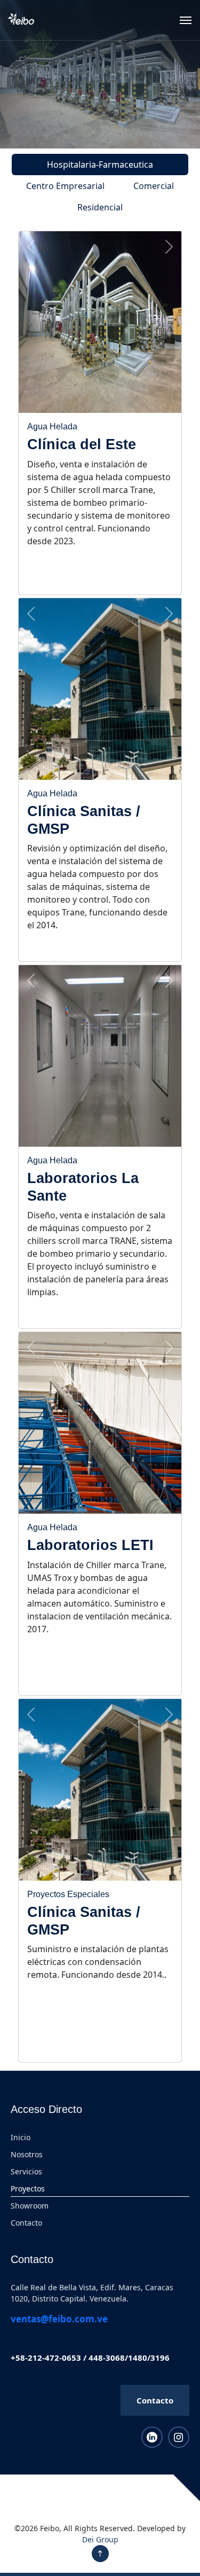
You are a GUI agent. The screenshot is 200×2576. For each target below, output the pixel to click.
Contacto (26, 2223)
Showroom (30, 2206)
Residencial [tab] (100, 207)
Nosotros (27, 2154)
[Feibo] (21, 20)
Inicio (21, 2137)
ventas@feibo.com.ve (59, 2319)
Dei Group (100, 2539)
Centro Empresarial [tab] (65, 186)
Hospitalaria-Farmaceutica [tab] (100, 165)
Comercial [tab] (154, 186)
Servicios (26, 2171)
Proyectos (28, 2189)
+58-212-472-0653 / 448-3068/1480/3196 (90, 2358)
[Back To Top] (100, 2554)
